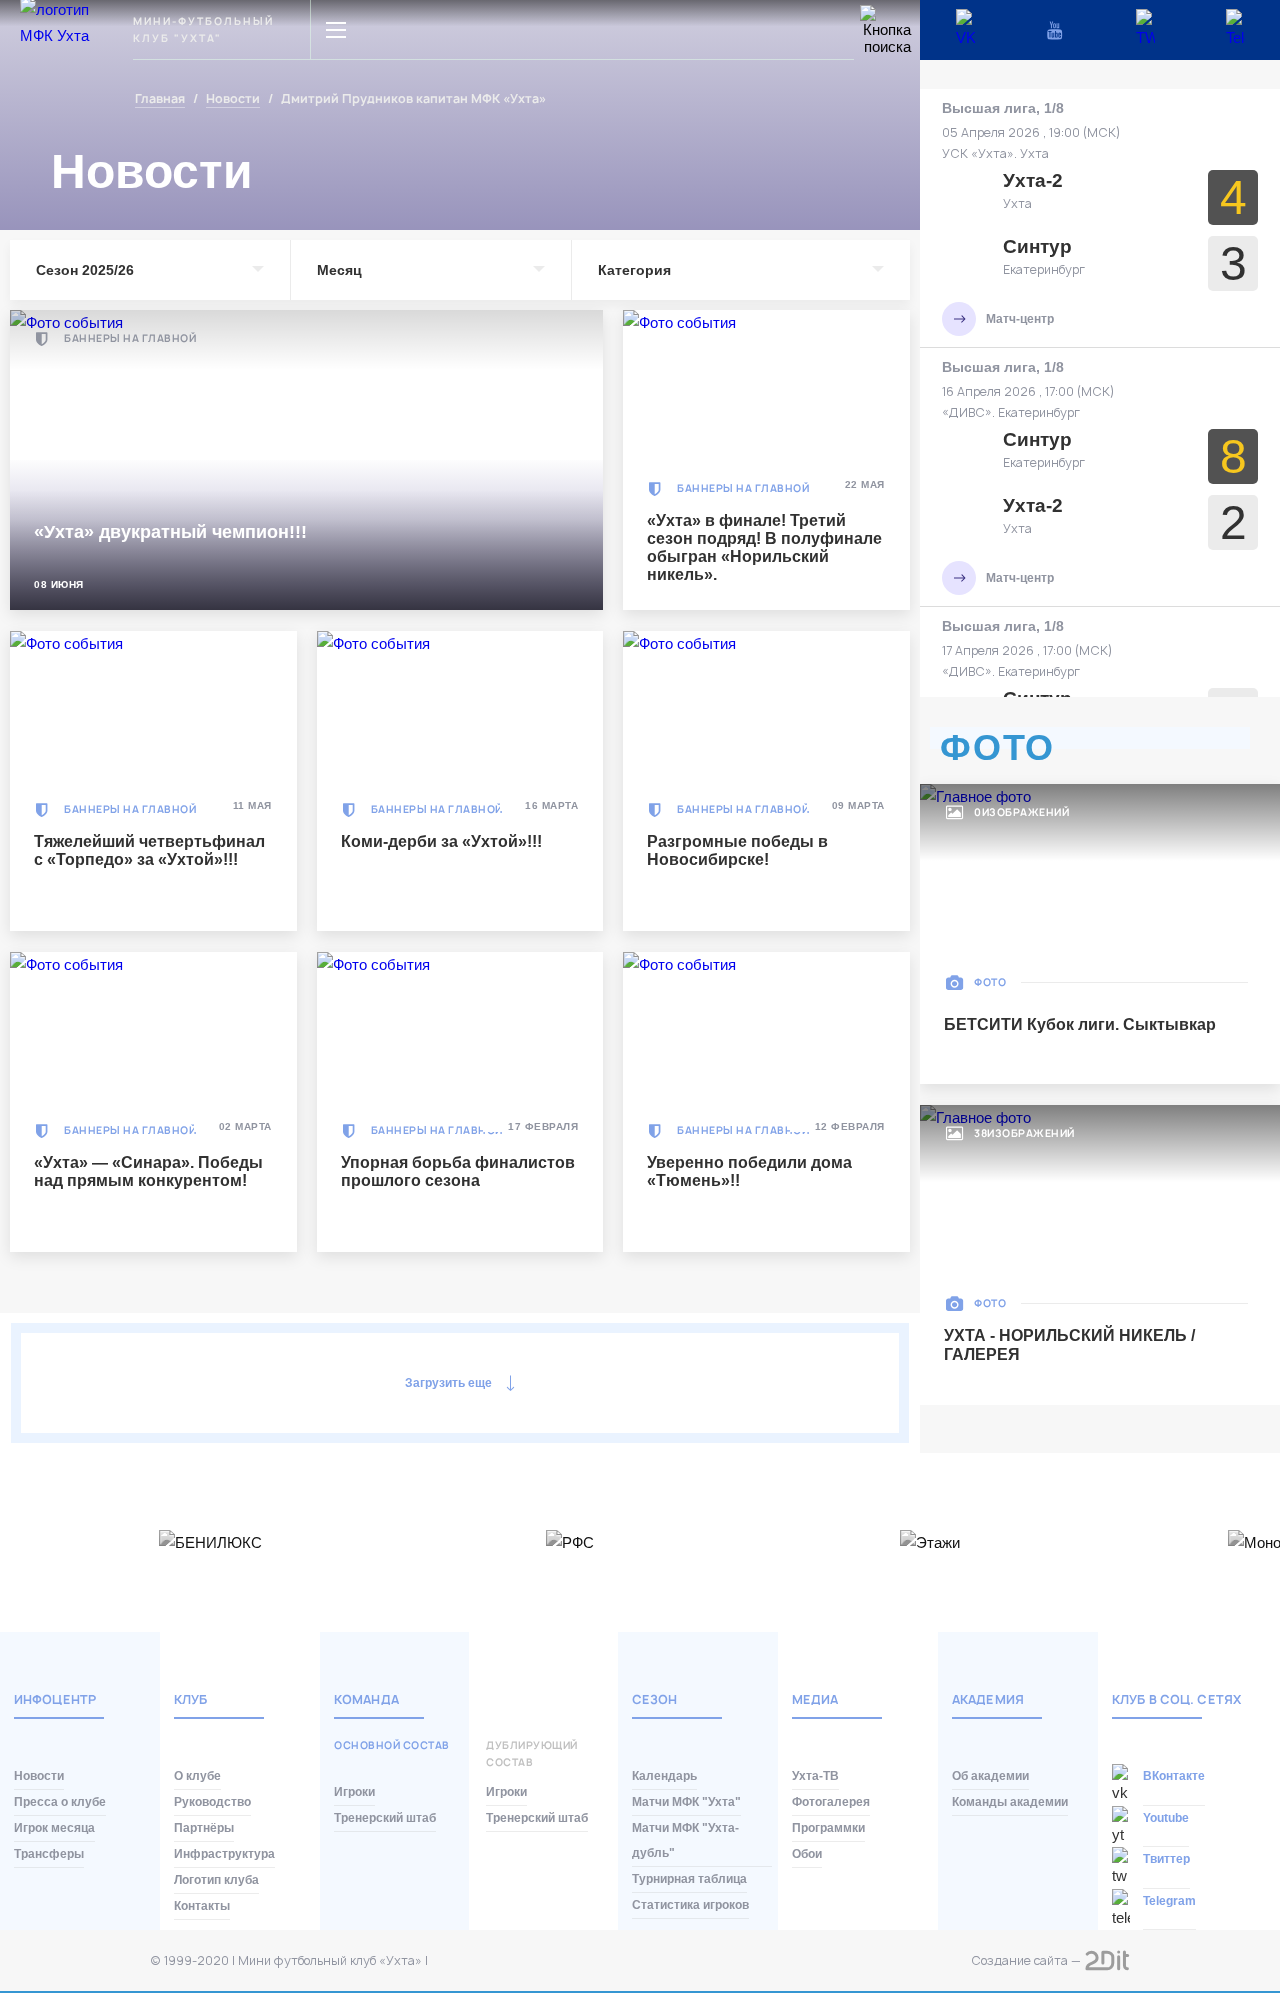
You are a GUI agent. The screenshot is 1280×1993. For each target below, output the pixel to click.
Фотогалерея (831, 1802)
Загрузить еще (448, 1383)
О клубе (197, 1776)
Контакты (202, 1906)
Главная (160, 99)
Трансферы (49, 1854)
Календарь (664, 1776)
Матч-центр (1020, 319)
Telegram (1169, 1901)
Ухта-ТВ (815, 1776)
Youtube (1166, 1818)
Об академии (990, 1776)
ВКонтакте (1174, 1776)
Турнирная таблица (689, 1879)
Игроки (354, 1792)
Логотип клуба (216, 1880)
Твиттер (1166, 1859)
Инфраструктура (224, 1854)
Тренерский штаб (385, 1818)
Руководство (212, 1802)
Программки (828, 1828)
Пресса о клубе (60, 1802)
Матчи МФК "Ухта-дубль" (685, 1840)
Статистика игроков (690, 1905)
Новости (233, 99)
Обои (807, 1854)
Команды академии (1010, 1802)
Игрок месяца (54, 1828)
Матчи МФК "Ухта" (686, 1802)
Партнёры (204, 1828)
